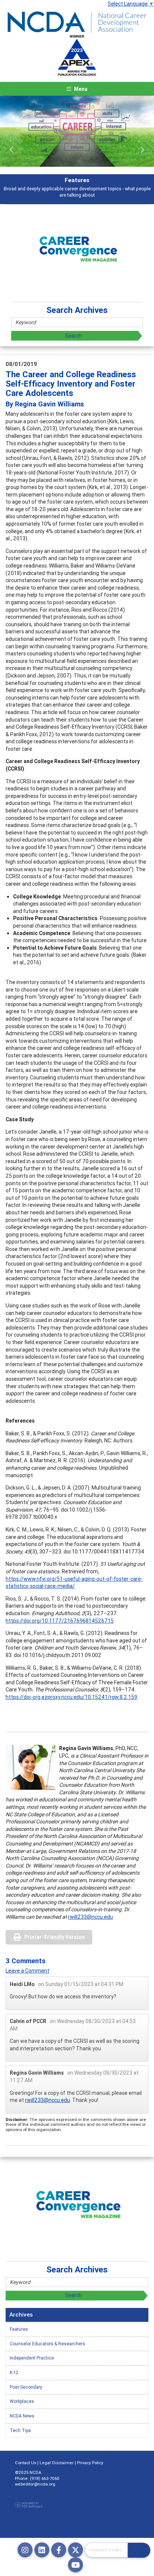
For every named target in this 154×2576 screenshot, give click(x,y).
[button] (12, 150)
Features (19, 2329)
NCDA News (22, 2416)
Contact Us (26, 2463)
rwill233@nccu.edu (90, 1917)
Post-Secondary (26, 2387)
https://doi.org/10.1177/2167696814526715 (60, 1621)
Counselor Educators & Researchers (47, 2344)
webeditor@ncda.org (35, 2484)
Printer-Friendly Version (55, 1937)
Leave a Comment (27, 1971)
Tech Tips (20, 2430)
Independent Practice (32, 2358)
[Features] (77, 131)
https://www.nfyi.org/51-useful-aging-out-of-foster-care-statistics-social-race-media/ (74, 1583)
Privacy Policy (90, 2463)
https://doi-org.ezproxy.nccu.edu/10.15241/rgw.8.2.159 (71, 1697)
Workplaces (22, 2401)
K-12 (14, 2372)
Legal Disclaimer (57, 2463)
